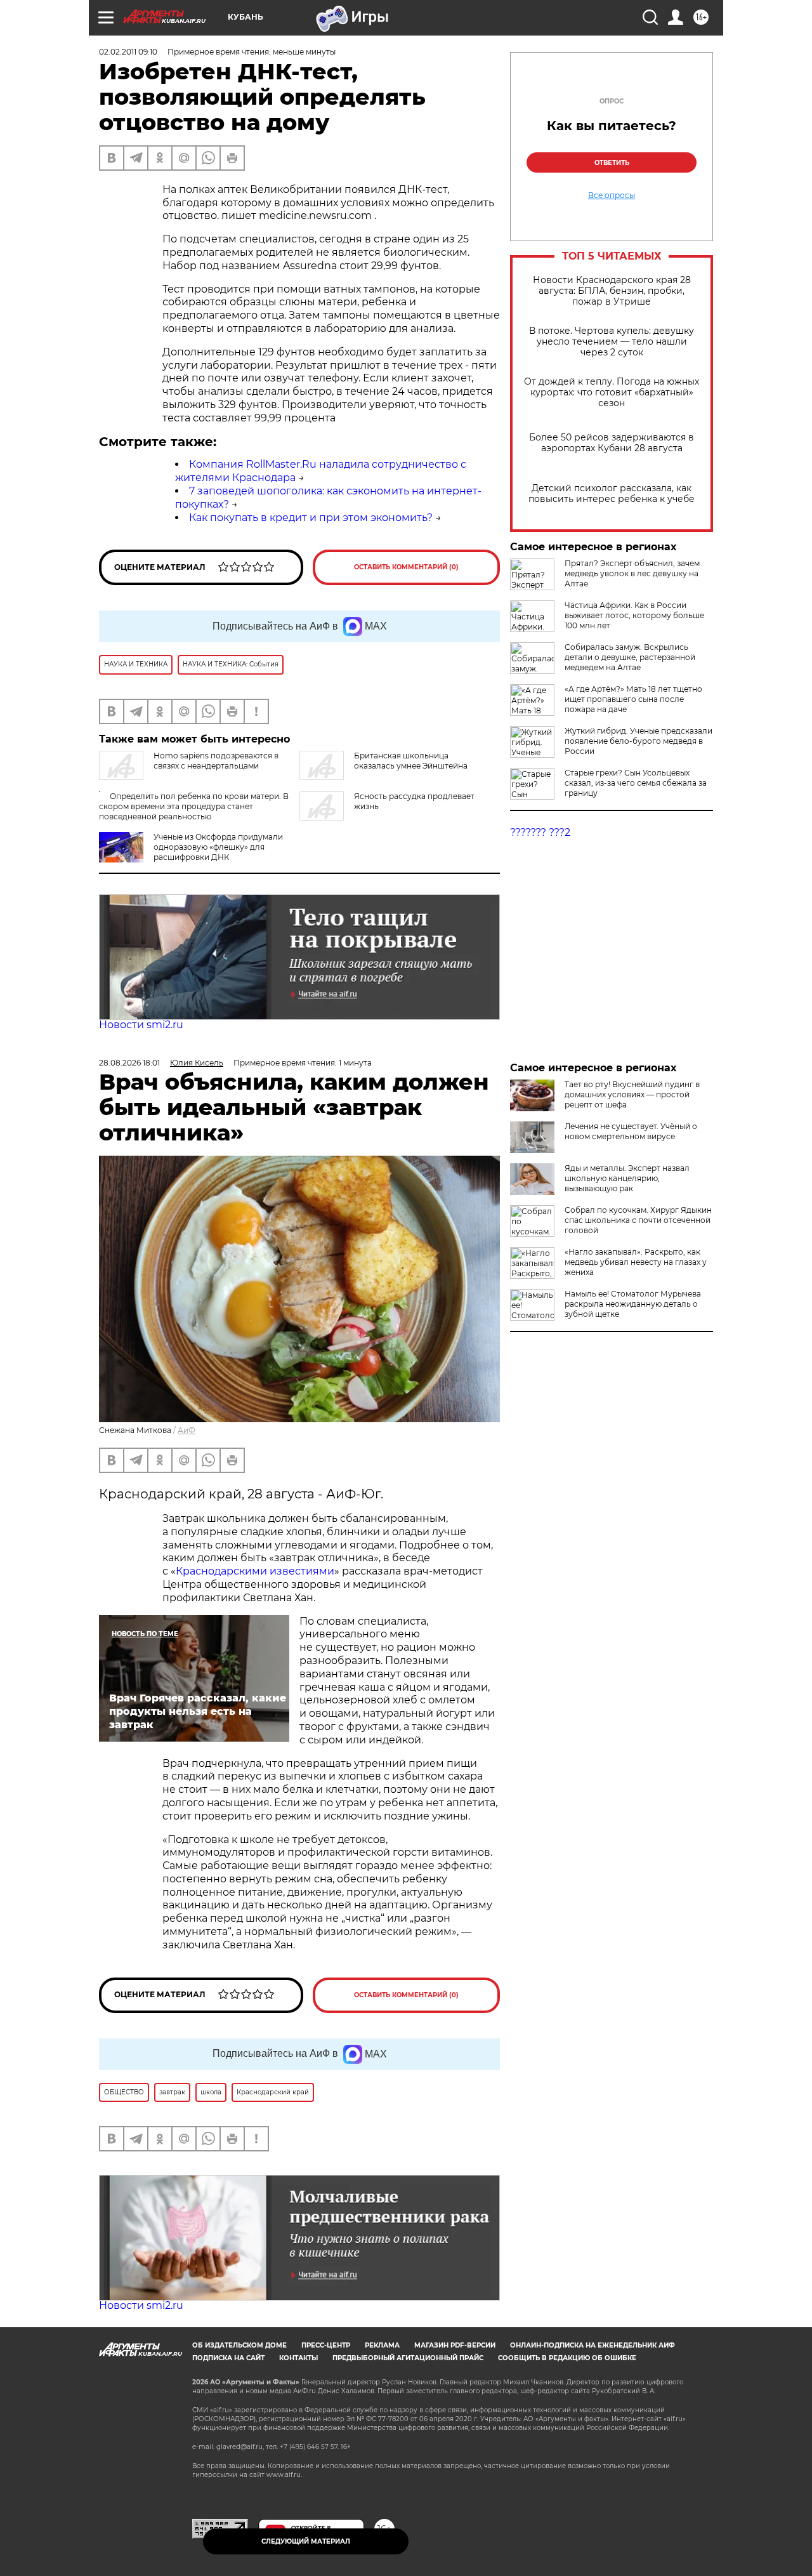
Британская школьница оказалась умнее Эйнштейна (411, 761)
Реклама (382, 2345)
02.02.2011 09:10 (128, 52)
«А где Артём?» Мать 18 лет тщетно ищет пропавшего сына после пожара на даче (633, 699)
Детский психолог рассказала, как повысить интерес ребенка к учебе (612, 494)
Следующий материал (306, 2541)
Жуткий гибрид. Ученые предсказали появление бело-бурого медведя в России (638, 741)
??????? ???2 (540, 832)
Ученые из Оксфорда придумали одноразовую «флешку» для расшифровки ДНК (218, 847)
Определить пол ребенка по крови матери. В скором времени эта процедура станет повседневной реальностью (194, 806)
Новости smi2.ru (141, 1025)
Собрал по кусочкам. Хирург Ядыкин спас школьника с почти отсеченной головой (638, 1220)
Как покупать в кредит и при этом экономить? (311, 518)
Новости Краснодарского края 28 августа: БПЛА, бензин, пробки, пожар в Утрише (612, 291)
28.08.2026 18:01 (129, 1063)
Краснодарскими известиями (255, 1571)
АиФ (187, 1430)
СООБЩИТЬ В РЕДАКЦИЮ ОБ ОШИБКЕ (567, 2358)
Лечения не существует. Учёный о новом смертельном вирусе (631, 1131)
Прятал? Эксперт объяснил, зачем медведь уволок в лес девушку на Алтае (632, 573)
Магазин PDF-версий (455, 2345)
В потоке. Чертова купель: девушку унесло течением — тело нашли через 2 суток (612, 342)
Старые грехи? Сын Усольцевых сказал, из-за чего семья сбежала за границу (636, 783)
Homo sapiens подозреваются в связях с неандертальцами (216, 761)
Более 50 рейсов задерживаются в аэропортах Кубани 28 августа (612, 443)
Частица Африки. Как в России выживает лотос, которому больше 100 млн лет (634, 615)
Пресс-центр (326, 2345)
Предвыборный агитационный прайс (408, 2358)
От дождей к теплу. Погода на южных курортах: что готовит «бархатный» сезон (612, 393)
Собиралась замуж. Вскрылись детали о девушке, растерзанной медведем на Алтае (630, 657)
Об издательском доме (239, 2345)
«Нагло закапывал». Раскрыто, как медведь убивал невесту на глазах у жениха (636, 1262)
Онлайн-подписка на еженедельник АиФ (593, 2345)
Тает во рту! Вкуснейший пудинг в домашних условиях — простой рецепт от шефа (632, 1094)
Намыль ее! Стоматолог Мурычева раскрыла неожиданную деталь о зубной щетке (633, 1304)
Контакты (298, 2358)
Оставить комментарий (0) (406, 567)
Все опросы (612, 195)
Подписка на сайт (228, 2358)
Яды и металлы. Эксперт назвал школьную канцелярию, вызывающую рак (627, 1178)
